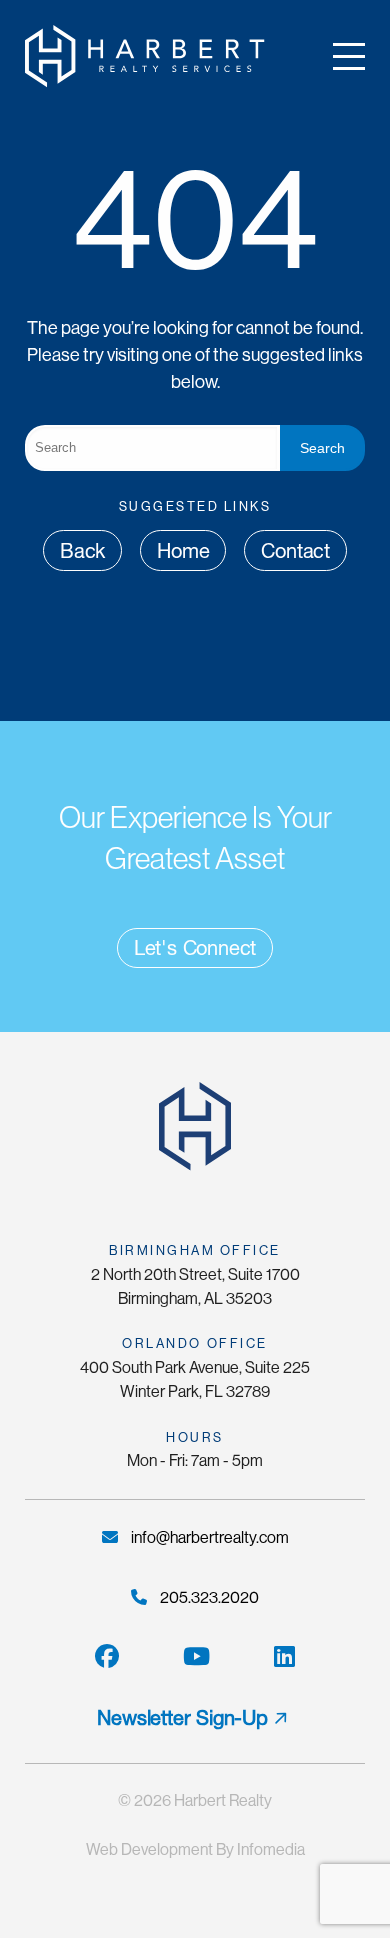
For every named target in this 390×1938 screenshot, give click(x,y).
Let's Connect (195, 948)
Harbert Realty (223, 1800)
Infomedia (271, 1849)
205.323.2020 (208, 1597)
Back (82, 551)
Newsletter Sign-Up (182, 1718)
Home (183, 551)
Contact (295, 551)
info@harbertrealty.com (208, 1537)
